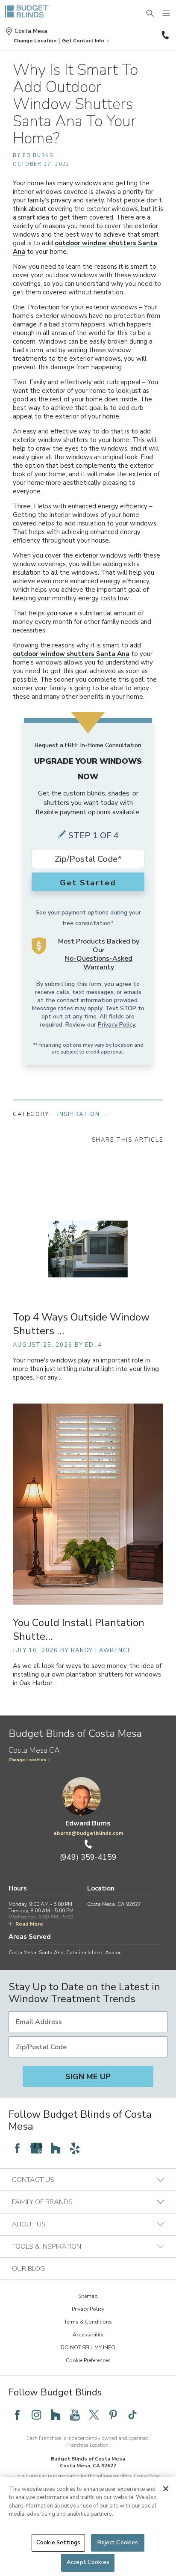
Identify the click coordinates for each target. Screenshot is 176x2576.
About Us (29, 2224)
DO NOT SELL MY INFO (88, 2347)
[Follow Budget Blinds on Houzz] (56, 2148)
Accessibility (88, 2335)
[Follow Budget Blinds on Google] (36, 2148)
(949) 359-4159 (164, 35)
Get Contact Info (83, 41)
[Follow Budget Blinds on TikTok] (132, 2415)
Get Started (88, 883)
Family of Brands (42, 2202)
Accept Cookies (88, 2562)
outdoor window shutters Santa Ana (71, 654)
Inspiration (79, 1114)
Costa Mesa (31, 31)
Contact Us (33, 2180)
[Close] (166, 2489)
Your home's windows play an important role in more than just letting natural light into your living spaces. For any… (86, 1369)
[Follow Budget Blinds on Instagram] (36, 2415)
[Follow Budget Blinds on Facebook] (17, 2148)
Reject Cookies (118, 2543)
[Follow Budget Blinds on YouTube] (75, 2415)
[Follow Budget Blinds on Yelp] (75, 2148)
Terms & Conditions (88, 2322)
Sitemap (88, 2296)
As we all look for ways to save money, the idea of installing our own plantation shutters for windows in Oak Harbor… (87, 1675)
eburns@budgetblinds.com (88, 1833)
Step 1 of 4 (94, 835)
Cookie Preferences (88, 2360)
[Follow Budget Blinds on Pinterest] (113, 2415)
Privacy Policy (116, 1025)
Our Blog (28, 2269)
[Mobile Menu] (167, 14)
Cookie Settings (58, 2543)
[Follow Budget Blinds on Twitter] (94, 2415)
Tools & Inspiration (47, 2247)
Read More (29, 1924)
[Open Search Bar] (150, 14)
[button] (35, 41)
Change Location (27, 1760)
